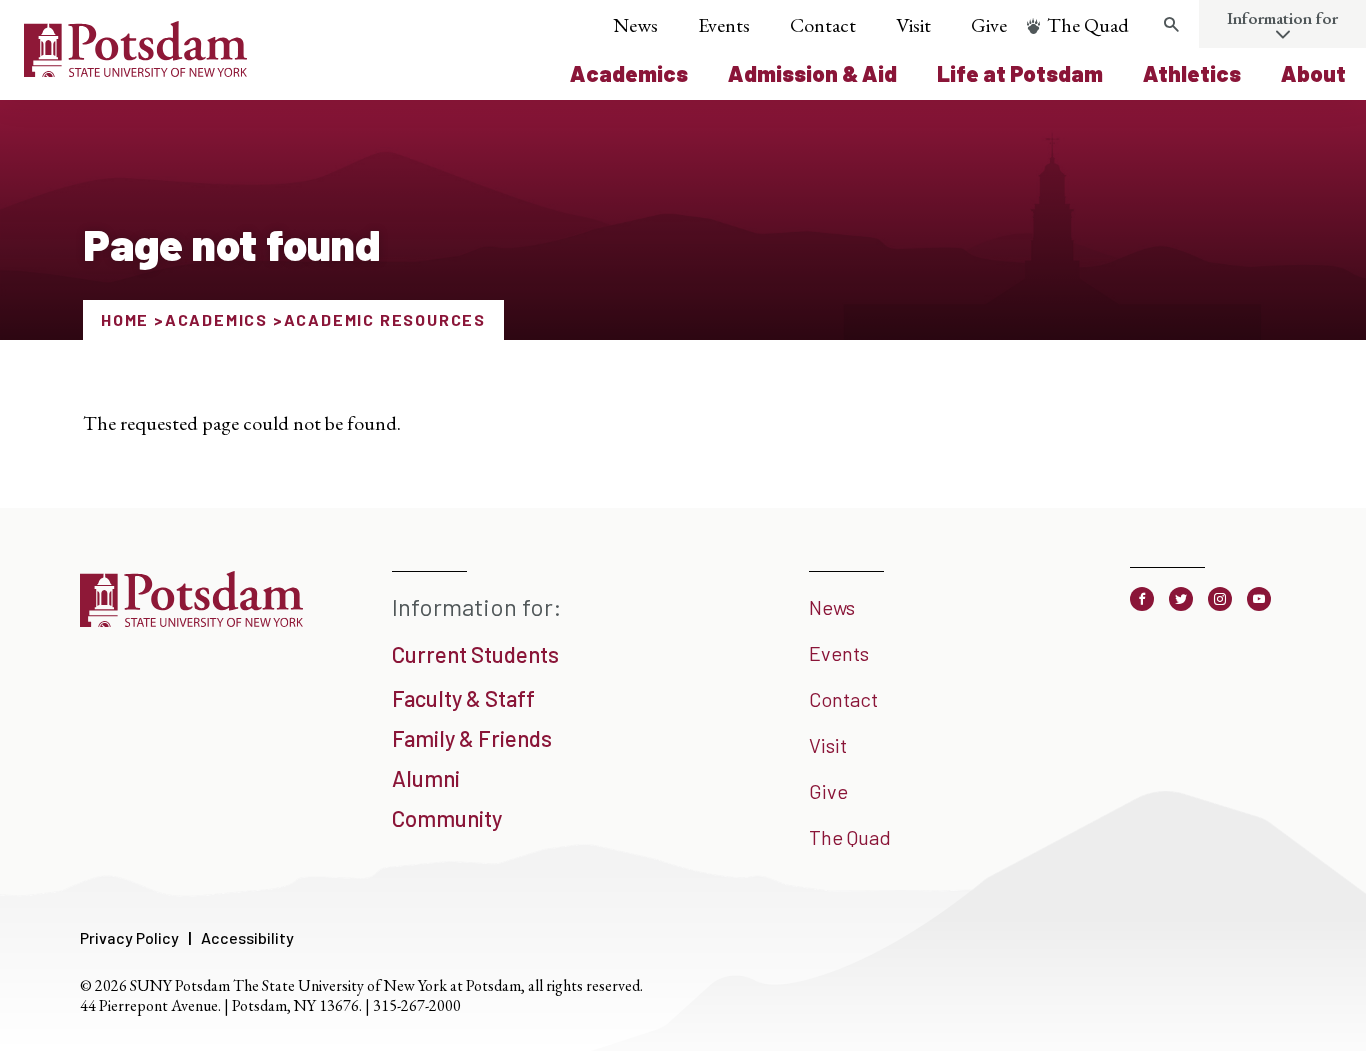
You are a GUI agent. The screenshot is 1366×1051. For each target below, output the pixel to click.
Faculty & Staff (463, 698)
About (1313, 73)
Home (125, 319)
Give (989, 25)
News (635, 25)
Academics (629, 73)
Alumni (426, 778)
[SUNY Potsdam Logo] (135, 70)
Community (447, 818)
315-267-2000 (417, 1005)
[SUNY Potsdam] (191, 620)
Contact (823, 25)
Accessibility (247, 937)
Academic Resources (385, 319)
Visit (913, 25)
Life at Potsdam (1020, 73)
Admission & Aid (812, 73)
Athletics (1192, 73)
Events (724, 25)
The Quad (1088, 25)
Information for (1282, 18)
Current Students (475, 654)
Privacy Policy (129, 937)
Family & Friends (472, 738)
